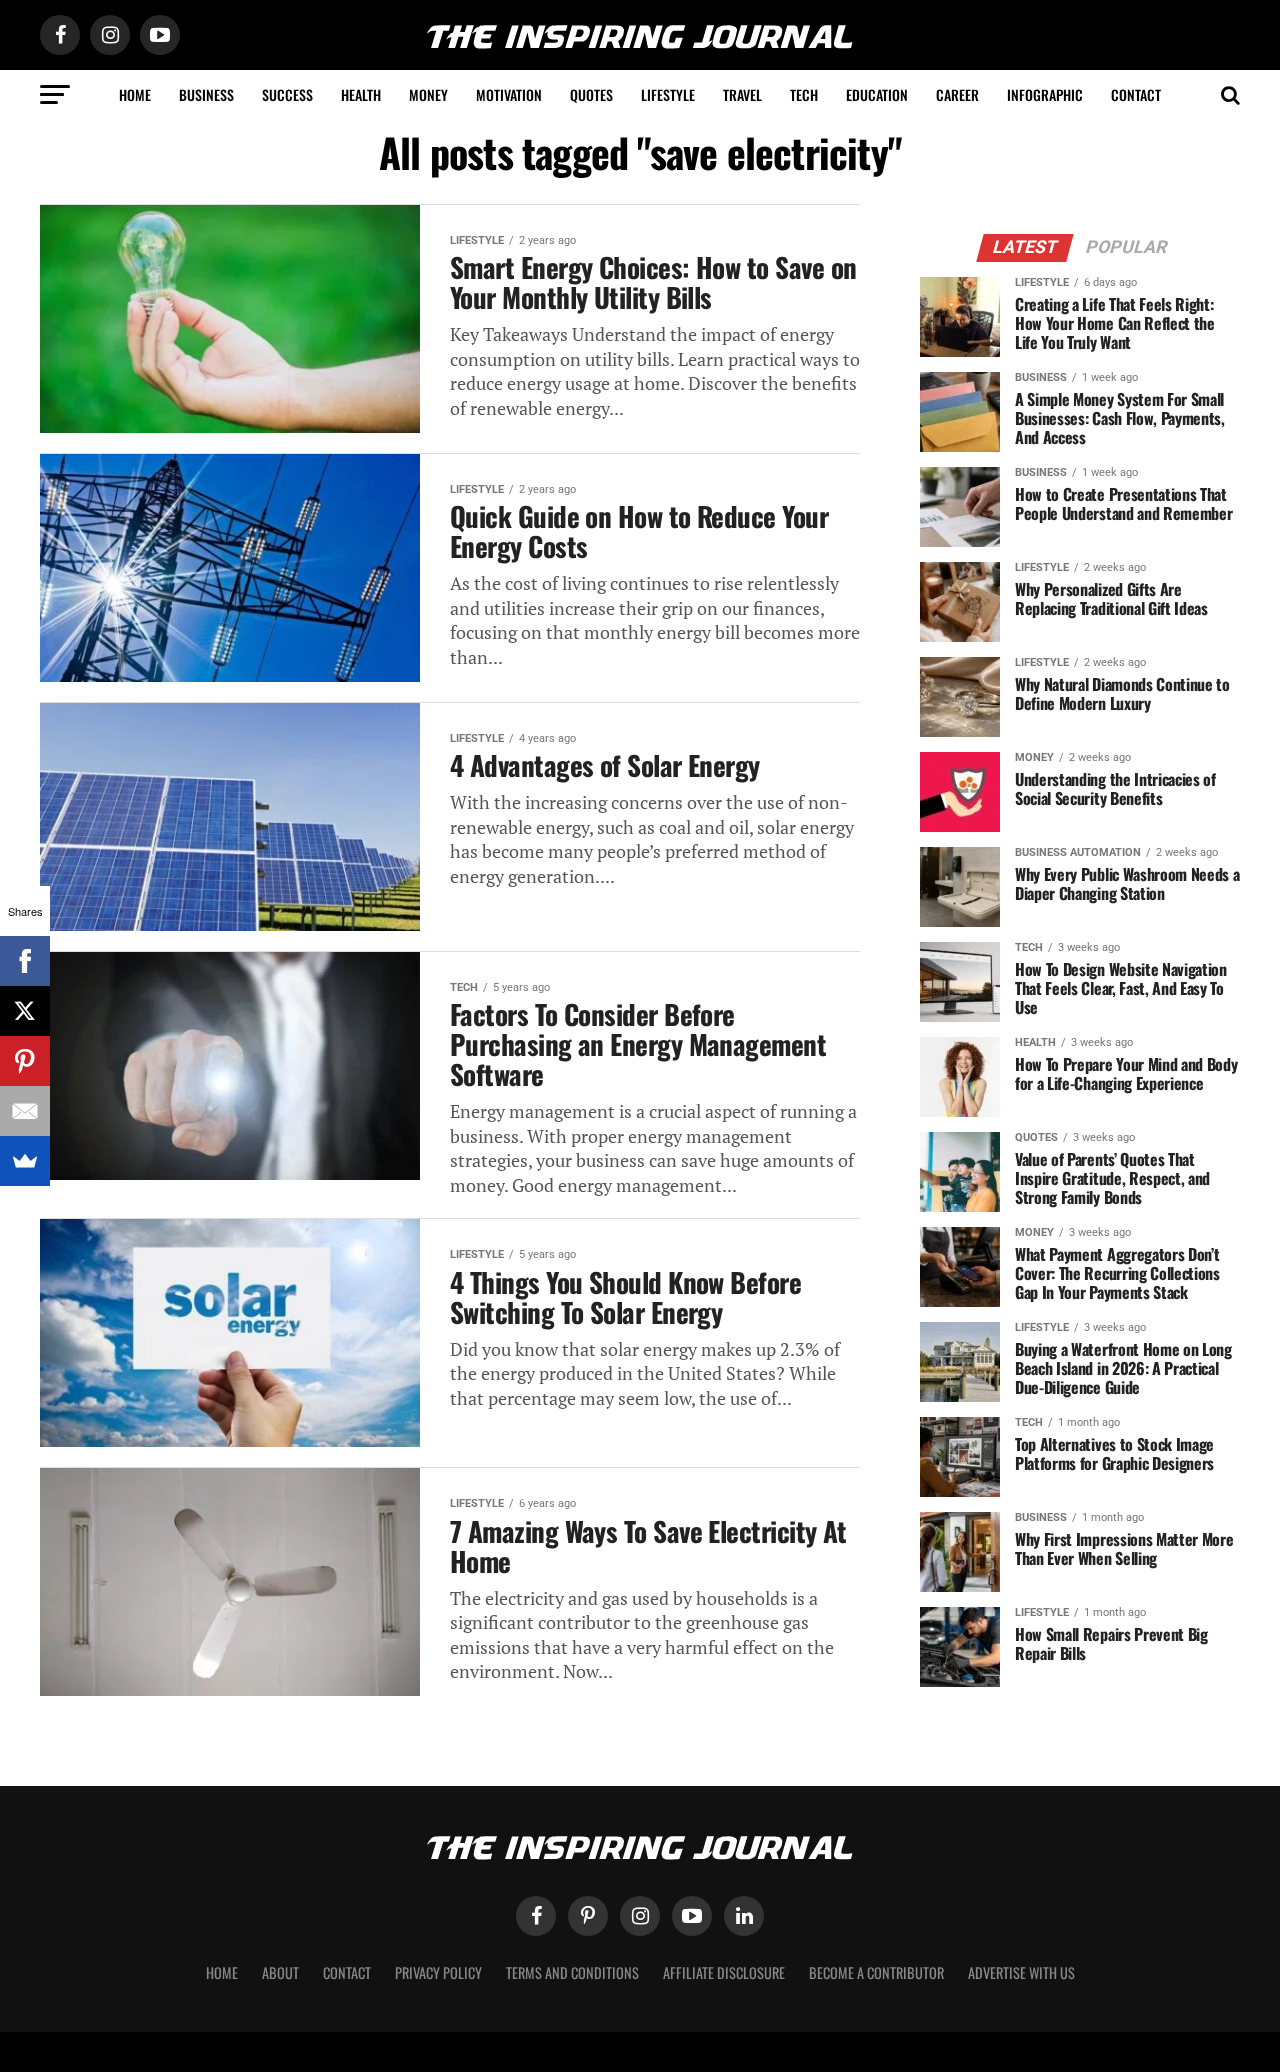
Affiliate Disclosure (724, 1972)
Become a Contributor (876, 1972)
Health (361, 94)
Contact (1136, 94)
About (280, 1972)
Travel (742, 94)
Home (135, 94)
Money (428, 94)
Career (957, 94)
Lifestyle (668, 94)
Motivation (509, 94)
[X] (25, 1011)
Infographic (1045, 94)
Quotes (591, 94)
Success (287, 94)
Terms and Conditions (572, 1972)
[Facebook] (25, 961)
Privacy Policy (438, 1972)
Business (206, 94)
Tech (804, 94)
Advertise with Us (1021, 1972)
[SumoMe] (25, 1161)
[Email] (25, 1111)
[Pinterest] (25, 1061)
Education (877, 94)
